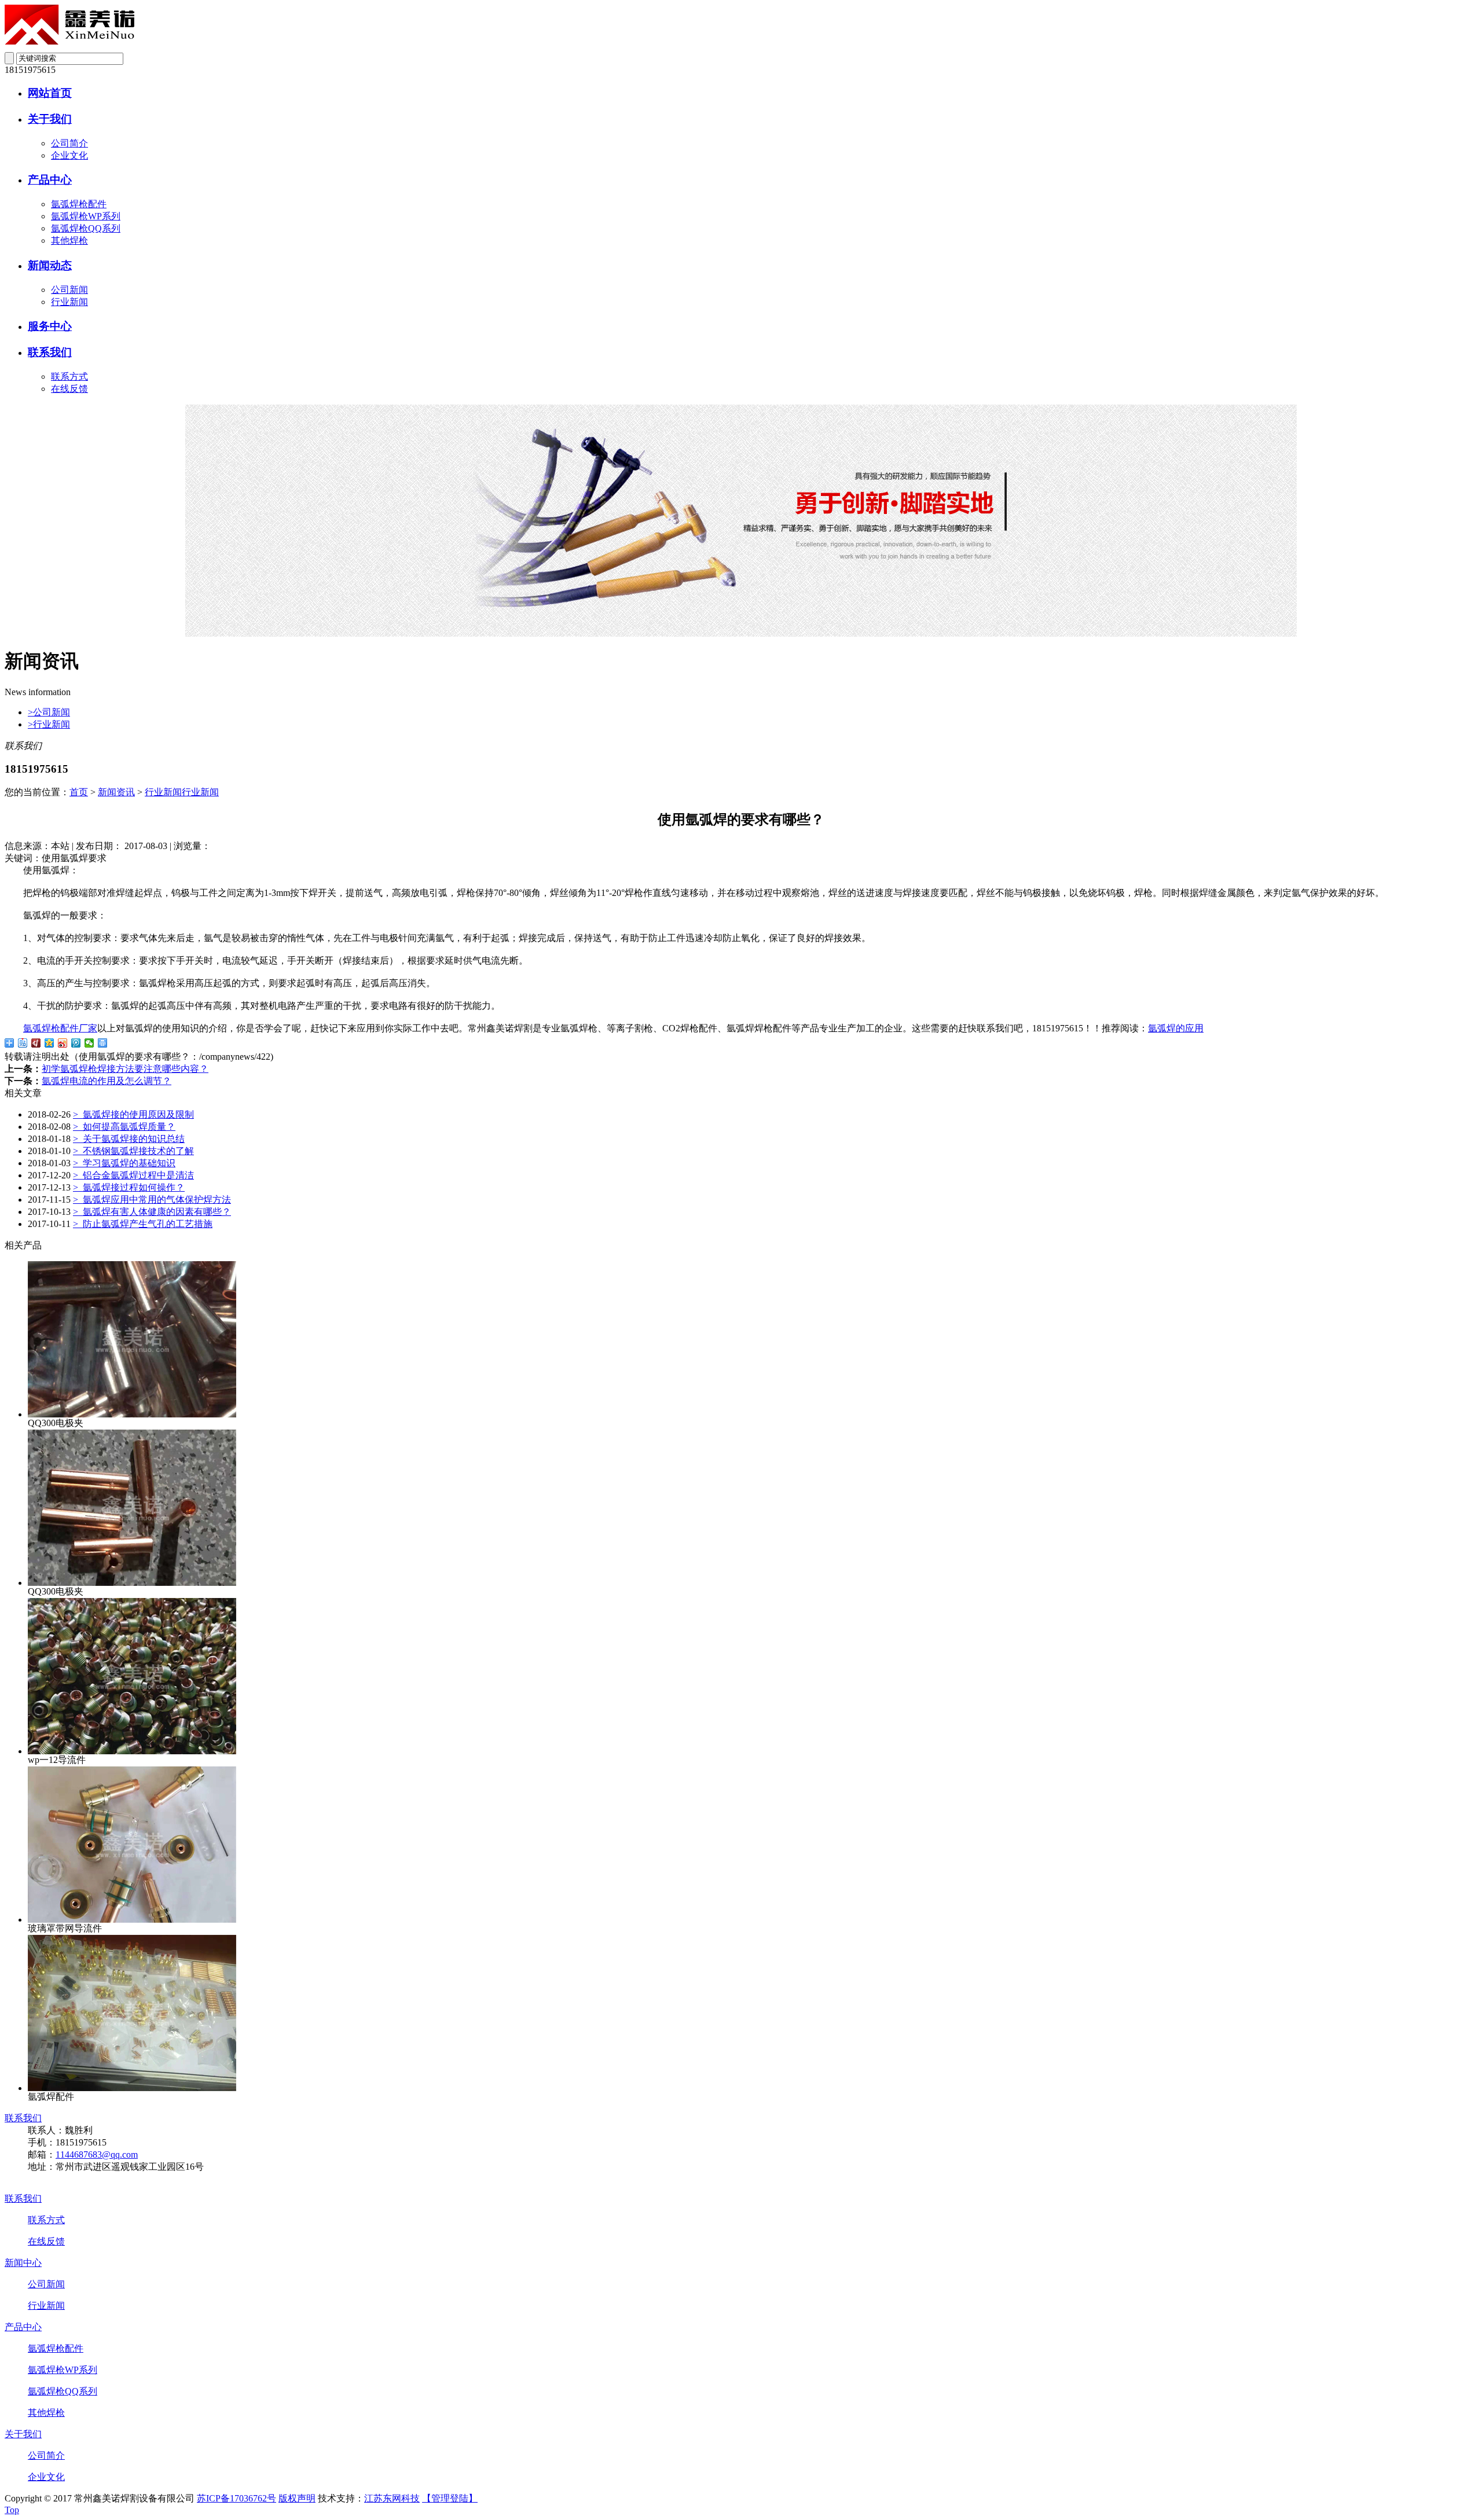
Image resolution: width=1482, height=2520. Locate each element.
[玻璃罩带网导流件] (132, 1920)
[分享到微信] (89, 1043)
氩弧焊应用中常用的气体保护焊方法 (152, 1200)
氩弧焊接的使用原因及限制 (133, 1114)
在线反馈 (69, 389)
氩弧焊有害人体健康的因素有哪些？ (152, 1212)
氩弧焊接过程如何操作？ (129, 1187)
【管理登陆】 (450, 2498)
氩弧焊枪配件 (79, 204)
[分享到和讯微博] (36, 1043)
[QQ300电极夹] (132, 1414)
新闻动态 (50, 265)
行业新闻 (69, 302)
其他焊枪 (69, 240)
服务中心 (50, 326)
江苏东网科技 (392, 2498)
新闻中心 (23, 2263)
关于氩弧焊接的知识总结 (129, 1139)
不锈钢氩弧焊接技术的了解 (133, 1151)
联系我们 (50, 352)
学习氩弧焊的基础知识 (124, 1163)
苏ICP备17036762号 (236, 2498)
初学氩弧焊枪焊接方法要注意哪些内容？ (125, 1069)
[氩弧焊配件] (132, 2088)
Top (12, 2510)
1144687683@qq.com (97, 2155)
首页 (79, 792)
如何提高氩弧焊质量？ (124, 1127)
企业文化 (69, 155)
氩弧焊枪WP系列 (86, 216)
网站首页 (50, 93)
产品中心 (50, 180)
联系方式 (69, 376)
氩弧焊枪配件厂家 (60, 1028)
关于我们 (50, 119)
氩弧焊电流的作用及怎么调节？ (107, 1081)
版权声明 (297, 2498)
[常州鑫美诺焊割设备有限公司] (69, 41)
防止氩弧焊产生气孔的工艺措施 (143, 1224)
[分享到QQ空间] (49, 1043)
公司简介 (69, 143)
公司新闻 (69, 290)
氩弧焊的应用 (1176, 1028)
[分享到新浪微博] (63, 1043)
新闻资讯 (116, 792)
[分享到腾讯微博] (76, 1043)
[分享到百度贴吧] (23, 1043)
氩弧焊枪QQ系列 (86, 228)
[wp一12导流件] (132, 1751)
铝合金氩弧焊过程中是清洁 (133, 1175)
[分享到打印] (103, 1043)
